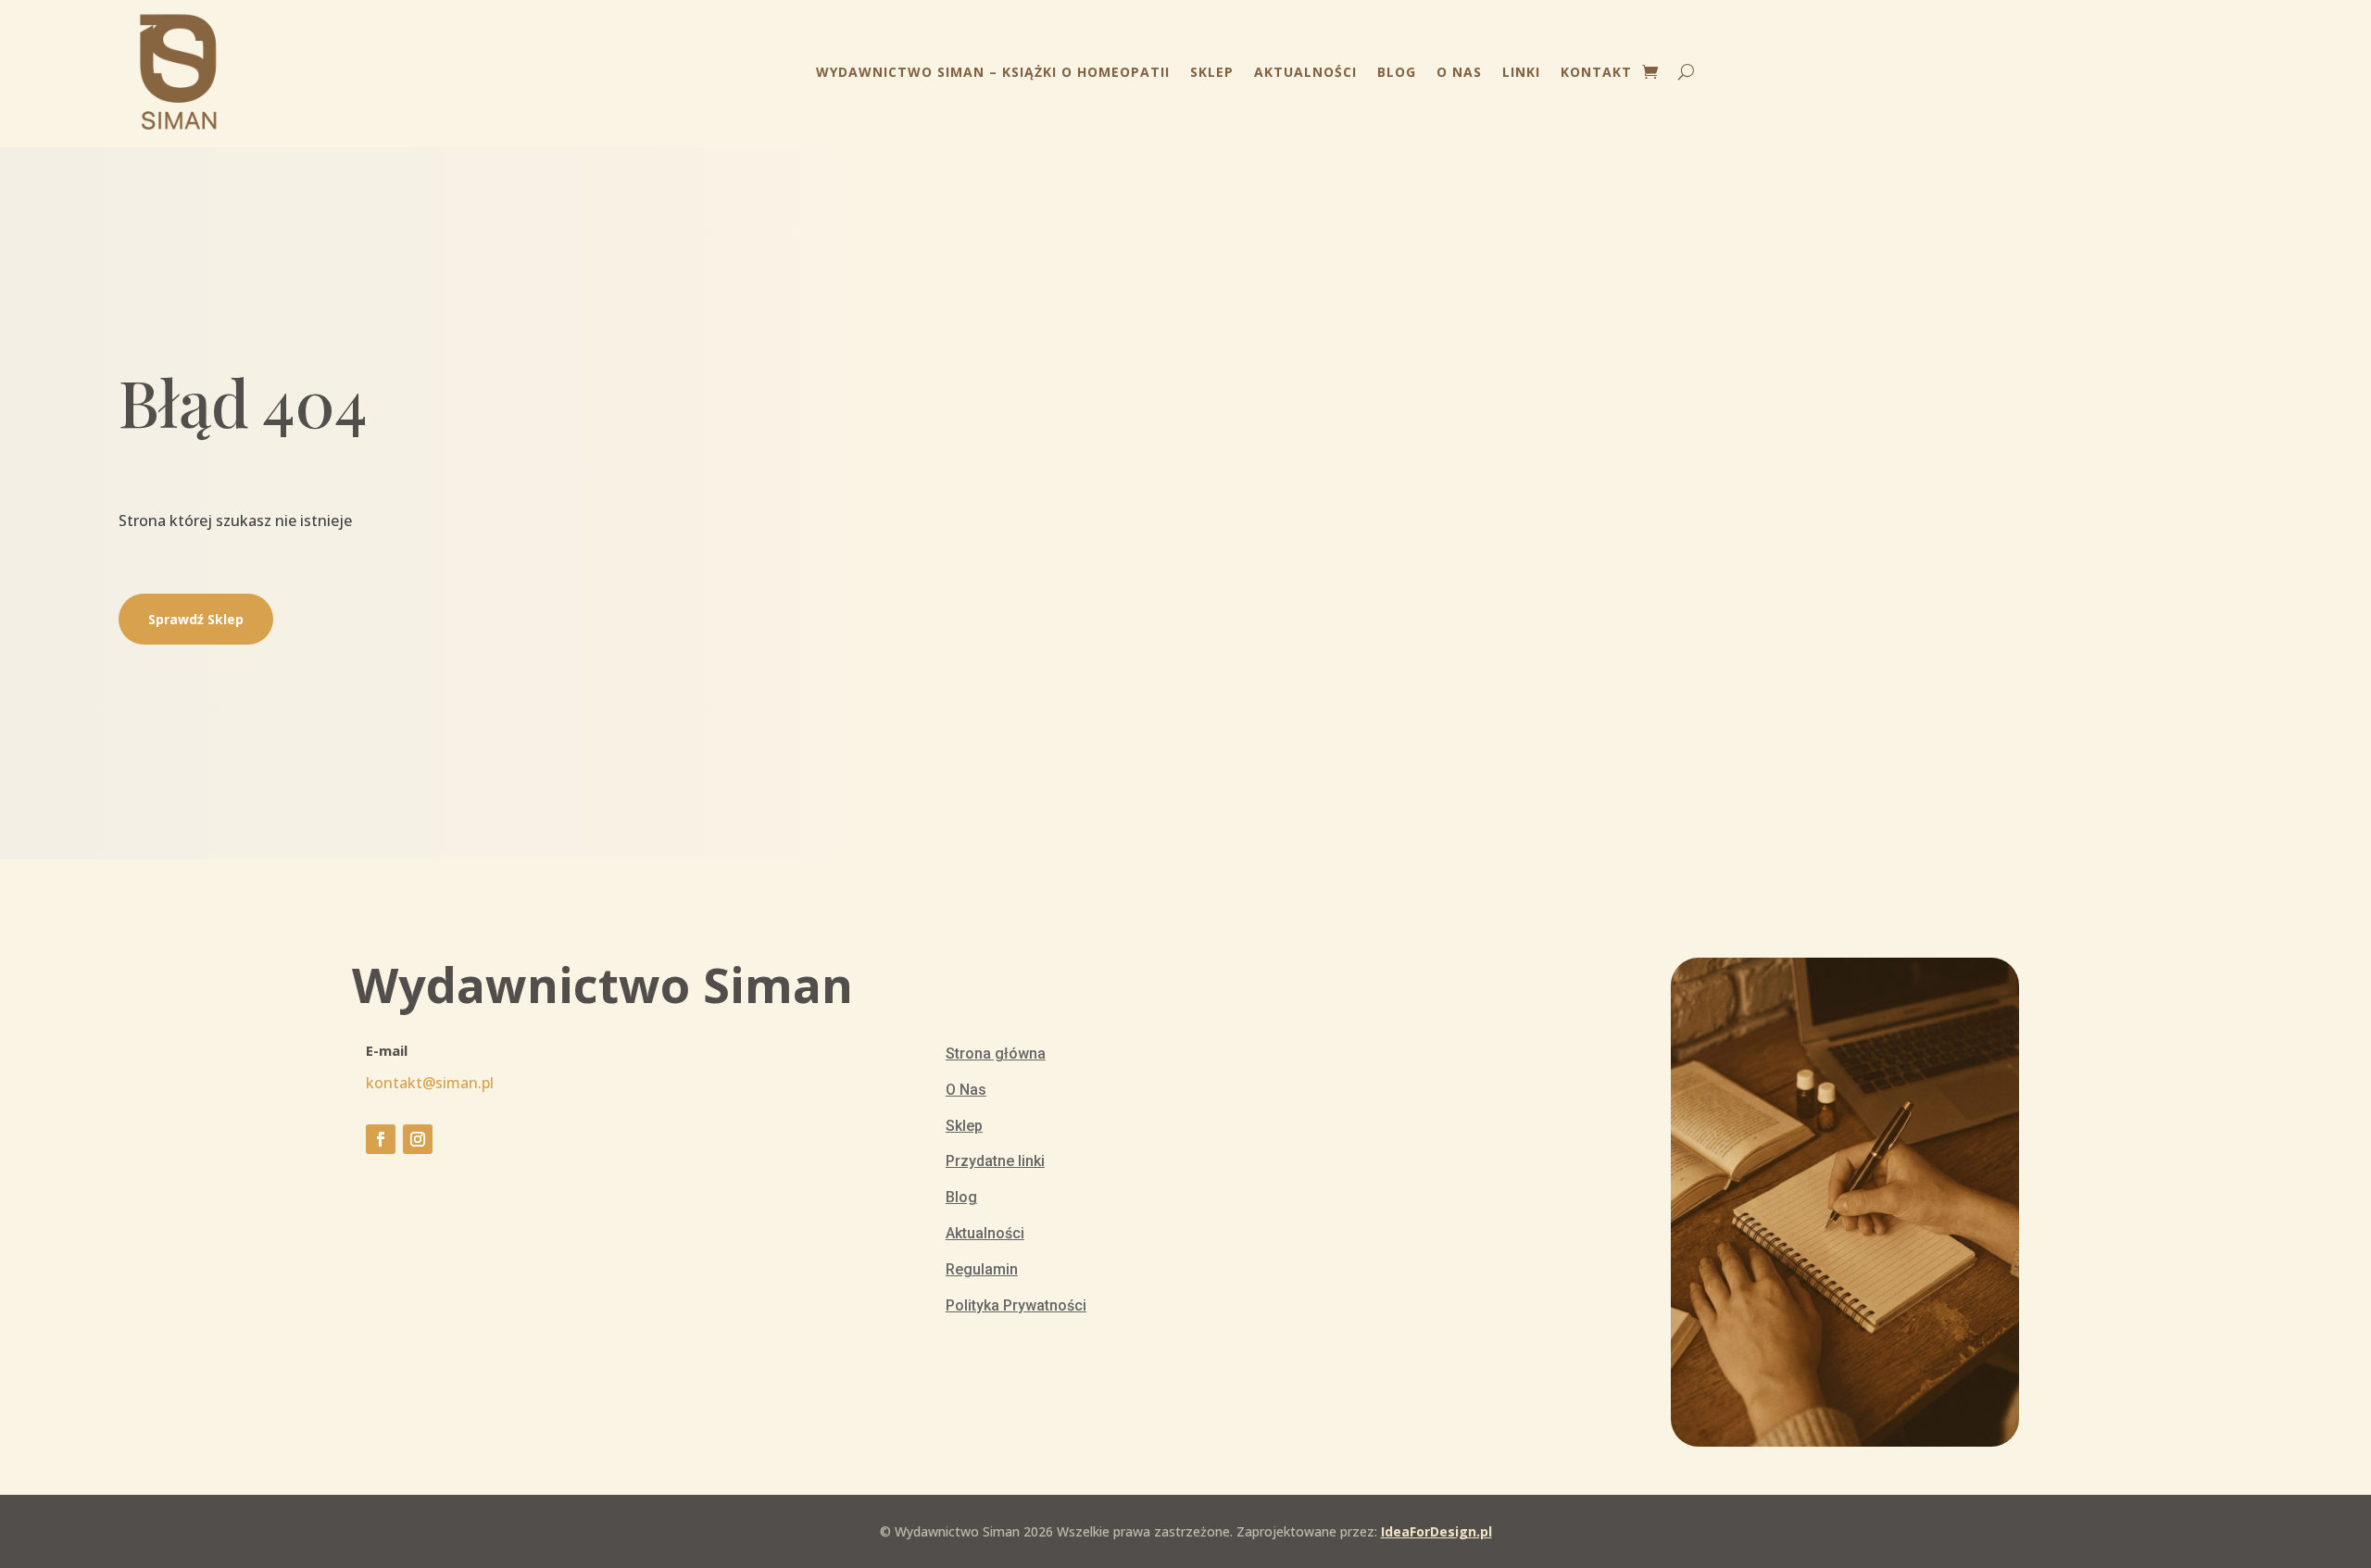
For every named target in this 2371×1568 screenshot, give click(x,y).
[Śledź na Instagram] (418, 1139)
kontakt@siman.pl (430, 1083)
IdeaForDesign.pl (1436, 1531)
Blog (1397, 72)
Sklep (1212, 72)
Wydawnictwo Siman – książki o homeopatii (993, 72)
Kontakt (1596, 72)
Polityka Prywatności (1016, 1305)
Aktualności (1305, 72)
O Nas (1459, 72)
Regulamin (982, 1269)
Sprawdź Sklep (196, 619)
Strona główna (996, 1054)
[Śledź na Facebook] (381, 1139)
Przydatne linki (995, 1161)
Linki (1521, 72)
